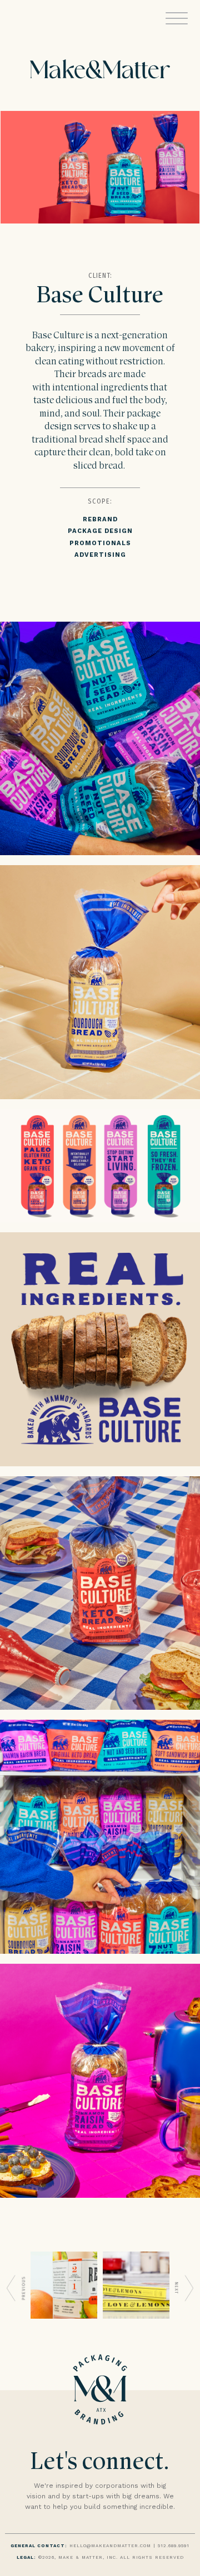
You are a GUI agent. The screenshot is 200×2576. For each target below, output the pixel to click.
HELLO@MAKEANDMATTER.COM (110, 2546)
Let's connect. (100, 2463)
